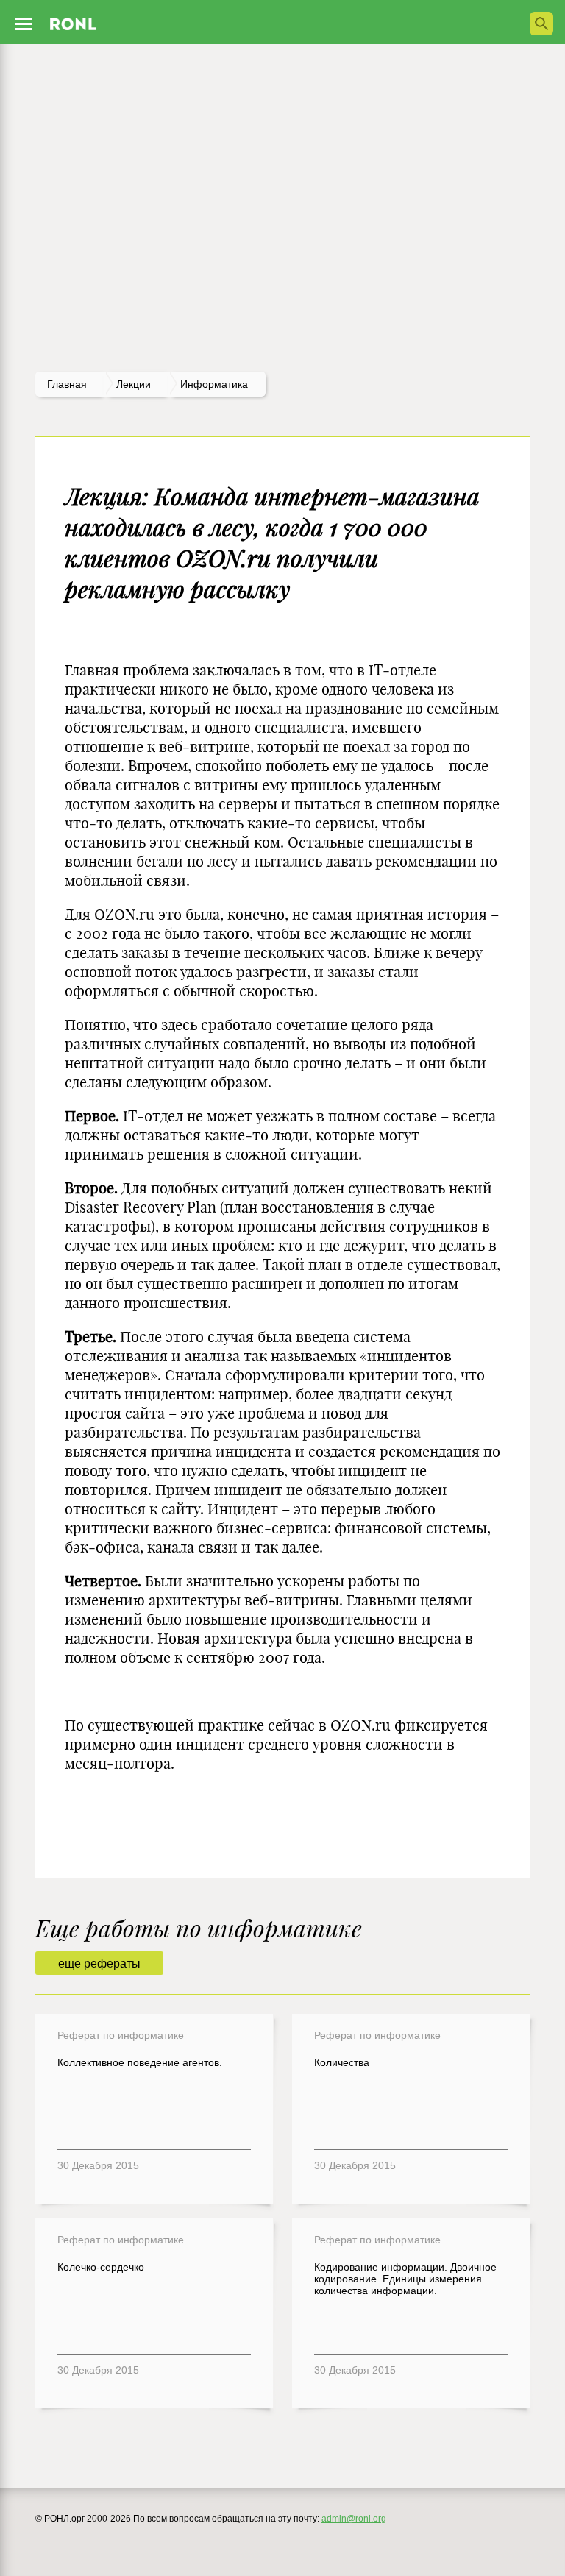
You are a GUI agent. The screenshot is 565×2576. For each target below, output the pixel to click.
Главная (67, 384)
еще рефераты (99, 1963)
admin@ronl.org (354, 2519)
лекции (134, 384)
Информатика (214, 384)
